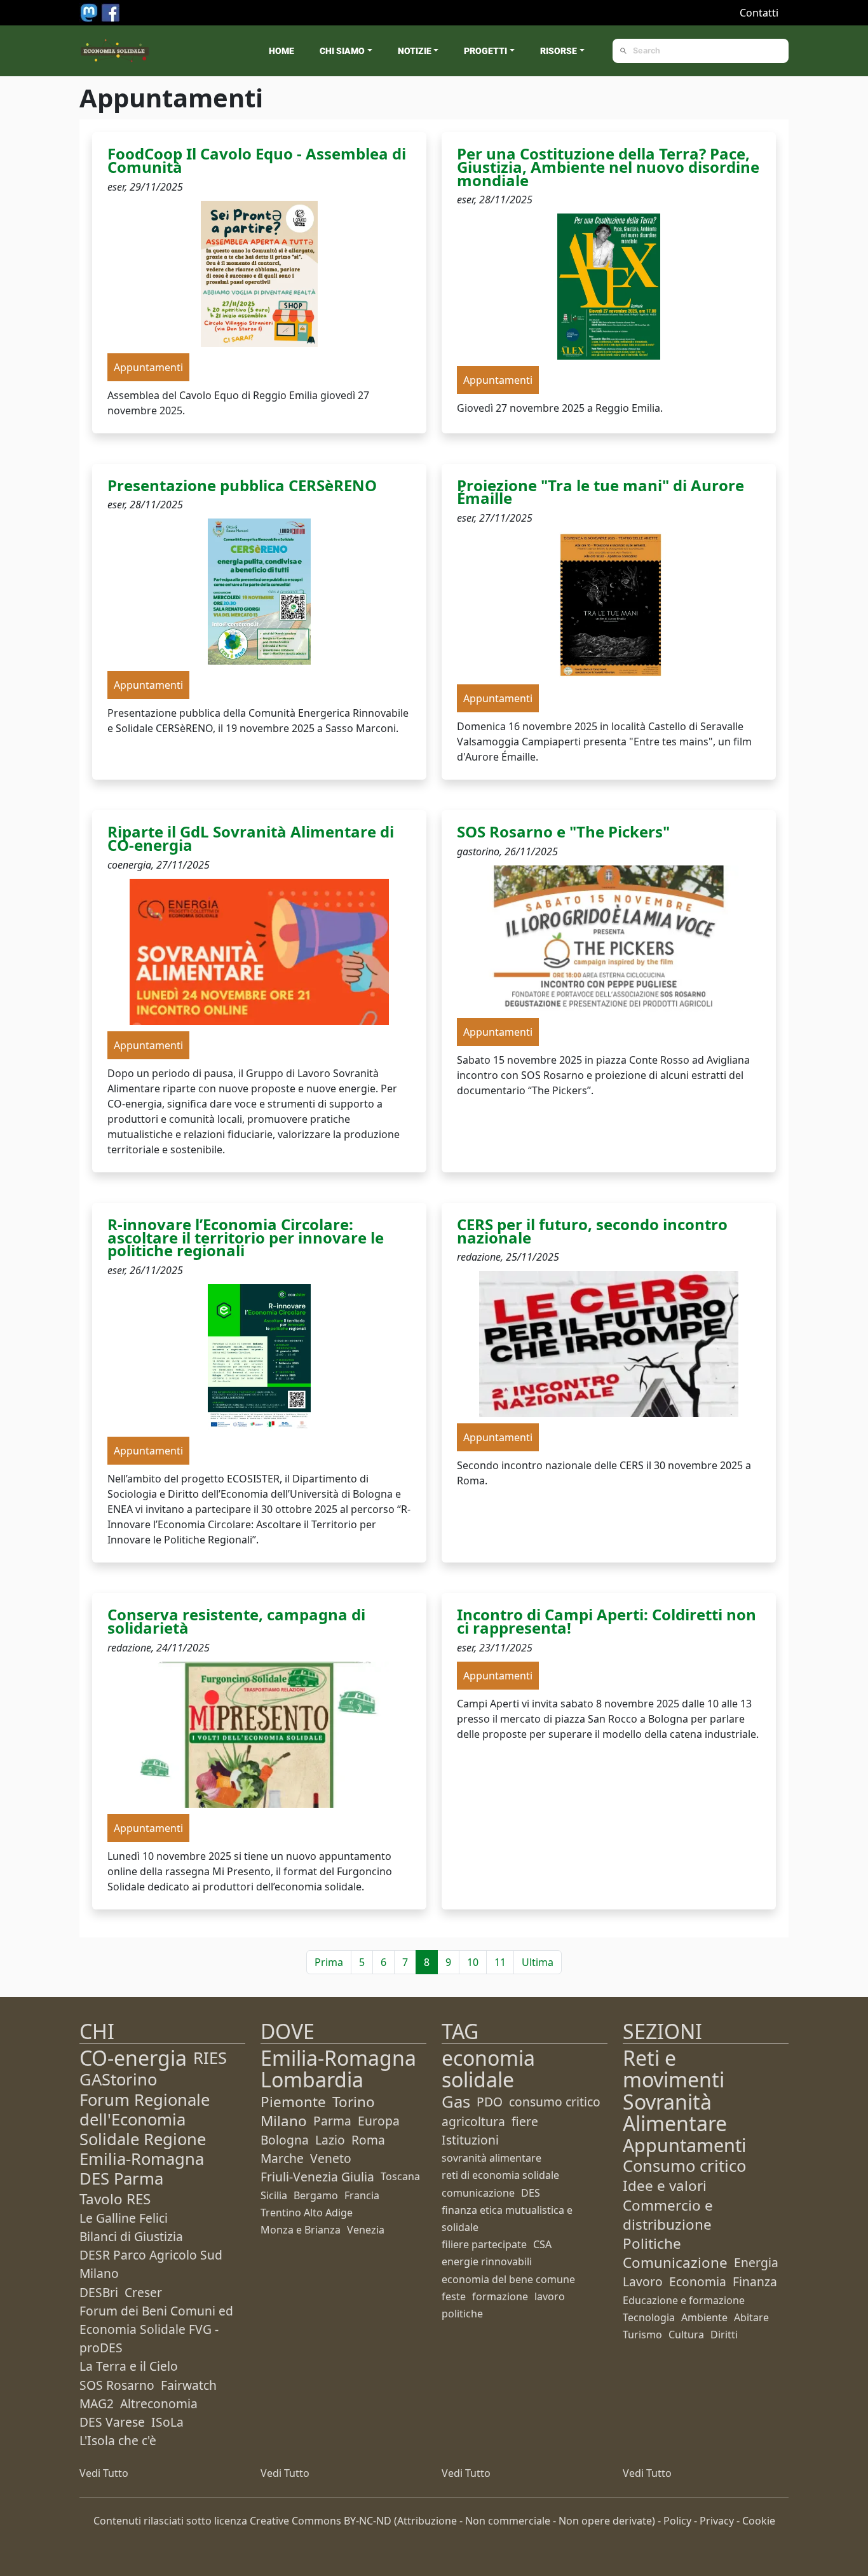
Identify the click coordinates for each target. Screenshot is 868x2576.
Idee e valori (665, 2186)
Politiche (652, 2243)
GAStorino (118, 2079)
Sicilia (274, 2195)
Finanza (755, 2281)
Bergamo (316, 2195)
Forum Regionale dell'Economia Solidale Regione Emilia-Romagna (145, 2130)
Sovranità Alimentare (675, 2112)
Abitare (751, 2317)
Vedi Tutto (104, 2473)
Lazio (330, 2140)
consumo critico (555, 2102)
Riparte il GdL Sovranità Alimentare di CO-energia (251, 838)
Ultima (538, 1962)
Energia (756, 2262)
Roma (368, 2140)
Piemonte (293, 2102)
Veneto (331, 2158)
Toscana (400, 2176)
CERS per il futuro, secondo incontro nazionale (592, 1231)
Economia (698, 2281)
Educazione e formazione (684, 2300)
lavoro (550, 2296)
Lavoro (643, 2281)
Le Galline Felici (124, 2218)
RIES (210, 2058)
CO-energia (133, 2058)
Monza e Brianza (301, 2230)
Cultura (686, 2335)
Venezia (366, 2230)
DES (531, 2193)
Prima (329, 1962)
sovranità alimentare (492, 2158)
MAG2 (97, 2403)
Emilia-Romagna (338, 2058)
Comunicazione (675, 2262)
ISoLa (167, 2422)
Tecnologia (649, 2317)
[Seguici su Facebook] (111, 11)
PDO (490, 2102)
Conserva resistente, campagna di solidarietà (236, 1621)
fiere (525, 2121)
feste (454, 2296)
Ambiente (704, 2317)
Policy (677, 2521)
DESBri (99, 2292)
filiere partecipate (484, 2244)
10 (473, 1962)
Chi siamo (342, 51)
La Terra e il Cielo (129, 2366)
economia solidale (488, 2069)
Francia (362, 2195)
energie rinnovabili (487, 2261)
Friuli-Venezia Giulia (317, 2177)
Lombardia (312, 2079)
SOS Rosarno (117, 2385)
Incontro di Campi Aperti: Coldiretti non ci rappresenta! (607, 1621)
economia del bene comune (508, 2279)
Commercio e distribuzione (668, 2215)
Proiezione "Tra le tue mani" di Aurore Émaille (600, 492)
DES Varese (112, 2422)
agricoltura (473, 2121)
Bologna (285, 2140)
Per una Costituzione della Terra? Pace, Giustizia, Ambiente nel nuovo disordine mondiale (608, 167)
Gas (456, 2102)
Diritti (724, 2335)
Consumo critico (684, 2166)
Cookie (759, 2521)
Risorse (559, 51)
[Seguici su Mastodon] (90, 11)
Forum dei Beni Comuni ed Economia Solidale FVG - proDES (156, 2329)
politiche (462, 2314)
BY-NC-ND (368, 2521)
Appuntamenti (684, 2145)
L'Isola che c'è (118, 2440)
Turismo (642, 2335)
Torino (354, 2102)
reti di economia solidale (500, 2175)
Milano (284, 2121)
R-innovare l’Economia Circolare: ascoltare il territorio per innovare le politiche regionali (246, 1237)
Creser (143, 2292)
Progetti (485, 51)
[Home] (115, 51)
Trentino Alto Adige (307, 2213)
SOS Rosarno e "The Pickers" (563, 831)
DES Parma (121, 2179)
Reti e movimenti (674, 2069)
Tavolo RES (115, 2199)
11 (500, 1962)
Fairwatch (189, 2385)
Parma (332, 2121)
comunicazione (478, 2193)
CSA (542, 2244)
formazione (500, 2296)
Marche (282, 2158)
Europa (379, 2121)
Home (281, 51)
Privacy (717, 2521)
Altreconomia (159, 2403)
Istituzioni (470, 2140)
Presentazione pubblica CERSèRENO (242, 485)
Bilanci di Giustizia (131, 2236)
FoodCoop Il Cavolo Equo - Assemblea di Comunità (257, 160)
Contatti (759, 13)
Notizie (415, 51)
